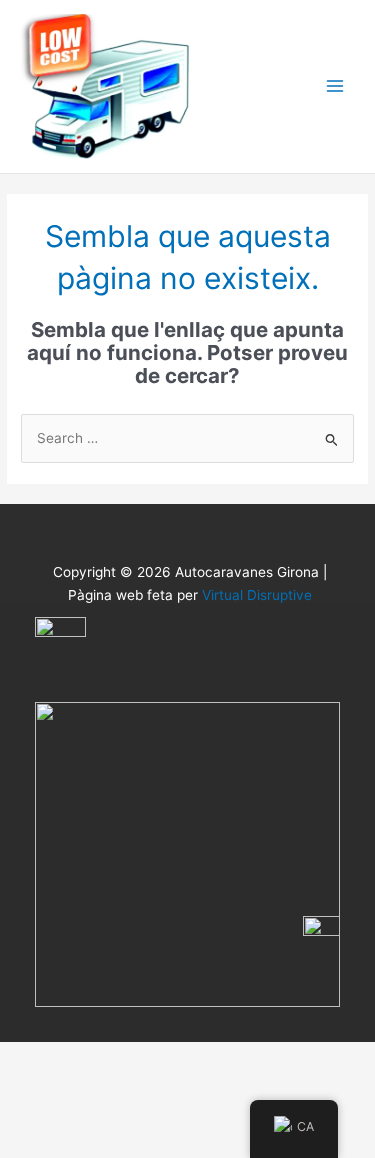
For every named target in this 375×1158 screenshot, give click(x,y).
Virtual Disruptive (257, 595)
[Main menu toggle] (335, 86)
